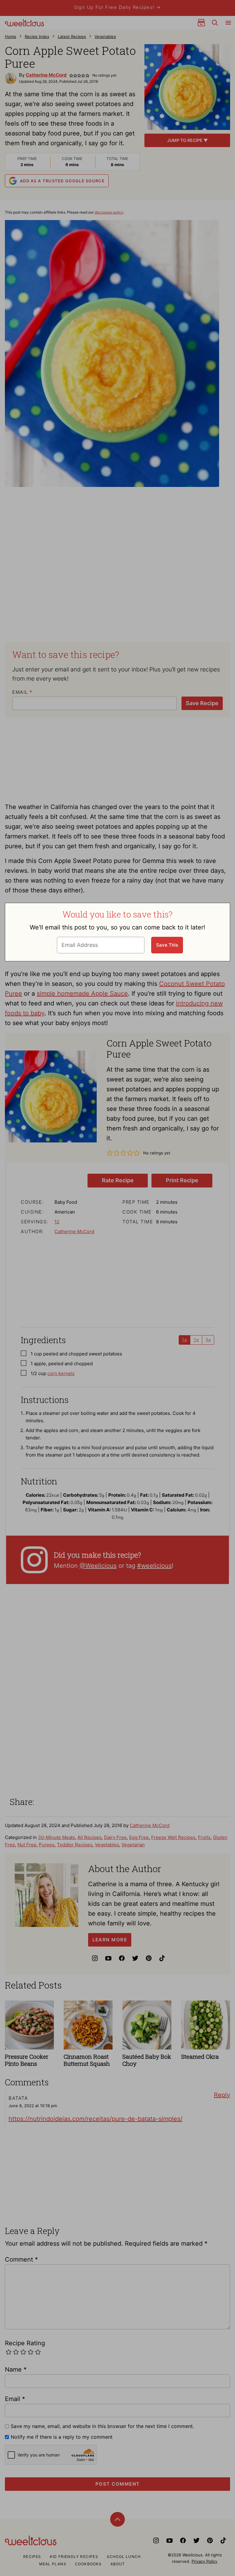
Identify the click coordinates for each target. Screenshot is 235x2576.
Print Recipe (182, 1180)
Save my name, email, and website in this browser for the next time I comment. (102, 2426)
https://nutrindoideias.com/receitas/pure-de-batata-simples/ (95, 2119)
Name (16, 2369)
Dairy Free (115, 1837)
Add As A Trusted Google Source (62, 181)
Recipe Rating (25, 2343)
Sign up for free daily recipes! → (117, 7)
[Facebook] (122, 1958)
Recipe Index (37, 36)
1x (185, 1340)
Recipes (32, 2557)
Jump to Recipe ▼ (187, 140)
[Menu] (228, 23)
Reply (222, 2095)
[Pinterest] (149, 1958)
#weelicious (154, 1566)
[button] (71, 75)
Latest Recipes (72, 36)
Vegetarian (133, 1845)
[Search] (215, 23)
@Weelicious (98, 1566)
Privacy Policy (204, 2561)
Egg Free (139, 1837)
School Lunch (124, 2557)
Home (11, 36)
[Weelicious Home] (24, 23)
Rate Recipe (118, 1180)
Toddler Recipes (75, 1845)
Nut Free (27, 1845)
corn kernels (61, 1373)
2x (196, 1340)
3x (208, 1340)
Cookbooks (88, 2564)
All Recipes (90, 1837)
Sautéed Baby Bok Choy (147, 2060)
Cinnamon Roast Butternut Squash (87, 2060)
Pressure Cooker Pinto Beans (27, 2060)
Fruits (204, 1837)
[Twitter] (135, 1958)
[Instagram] (95, 1958)
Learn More (110, 1940)
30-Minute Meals (56, 1837)
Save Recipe (202, 703)
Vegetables (105, 36)
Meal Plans (53, 2564)
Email (22, 692)
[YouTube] (108, 1958)
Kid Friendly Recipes (74, 2557)
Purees (47, 1845)
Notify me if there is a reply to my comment (62, 2437)
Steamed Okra (200, 2056)
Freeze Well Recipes (173, 1837)
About (118, 2564)
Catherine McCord (46, 75)
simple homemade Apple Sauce (82, 994)
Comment (21, 2259)
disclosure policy (109, 212)
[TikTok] (162, 1958)
